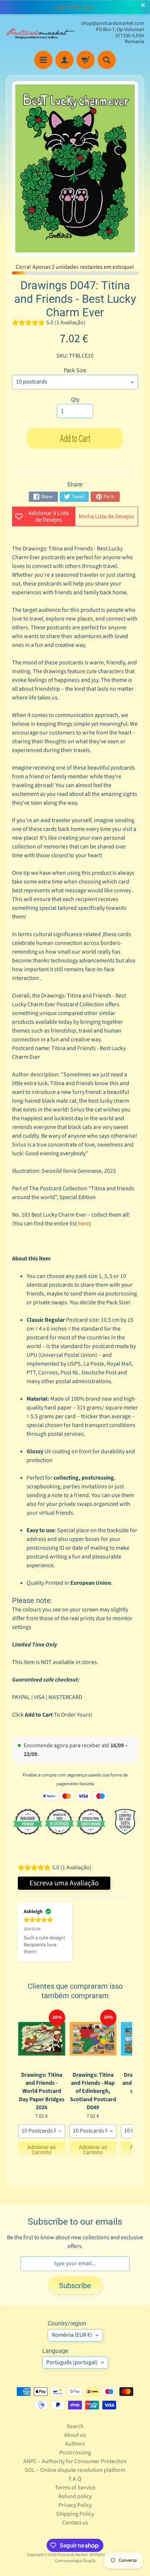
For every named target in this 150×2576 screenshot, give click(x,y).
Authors (75, 2444)
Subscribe (75, 2286)
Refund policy (75, 2496)
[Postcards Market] (40, 33)
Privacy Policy (75, 2505)
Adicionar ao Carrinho (42, 2150)
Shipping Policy (75, 2514)
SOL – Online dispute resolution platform (75, 2470)
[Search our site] (107, 60)
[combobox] (42, 2131)
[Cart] (86, 60)
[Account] (64, 60)
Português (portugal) (72, 2362)
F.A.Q (75, 2479)
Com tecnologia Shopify (75, 2561)
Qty (75, 400)
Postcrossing (75, 2453)
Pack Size (75, 370)
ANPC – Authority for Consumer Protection (75, 2461)
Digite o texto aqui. (75, 7)
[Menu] (43, 60)
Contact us (75, 2523)
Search (75, 2426)
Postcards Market (73, 2555)
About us (75, 2435)
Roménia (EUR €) (72, 2335)
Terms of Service (75, 2488)
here (84, 1224)
